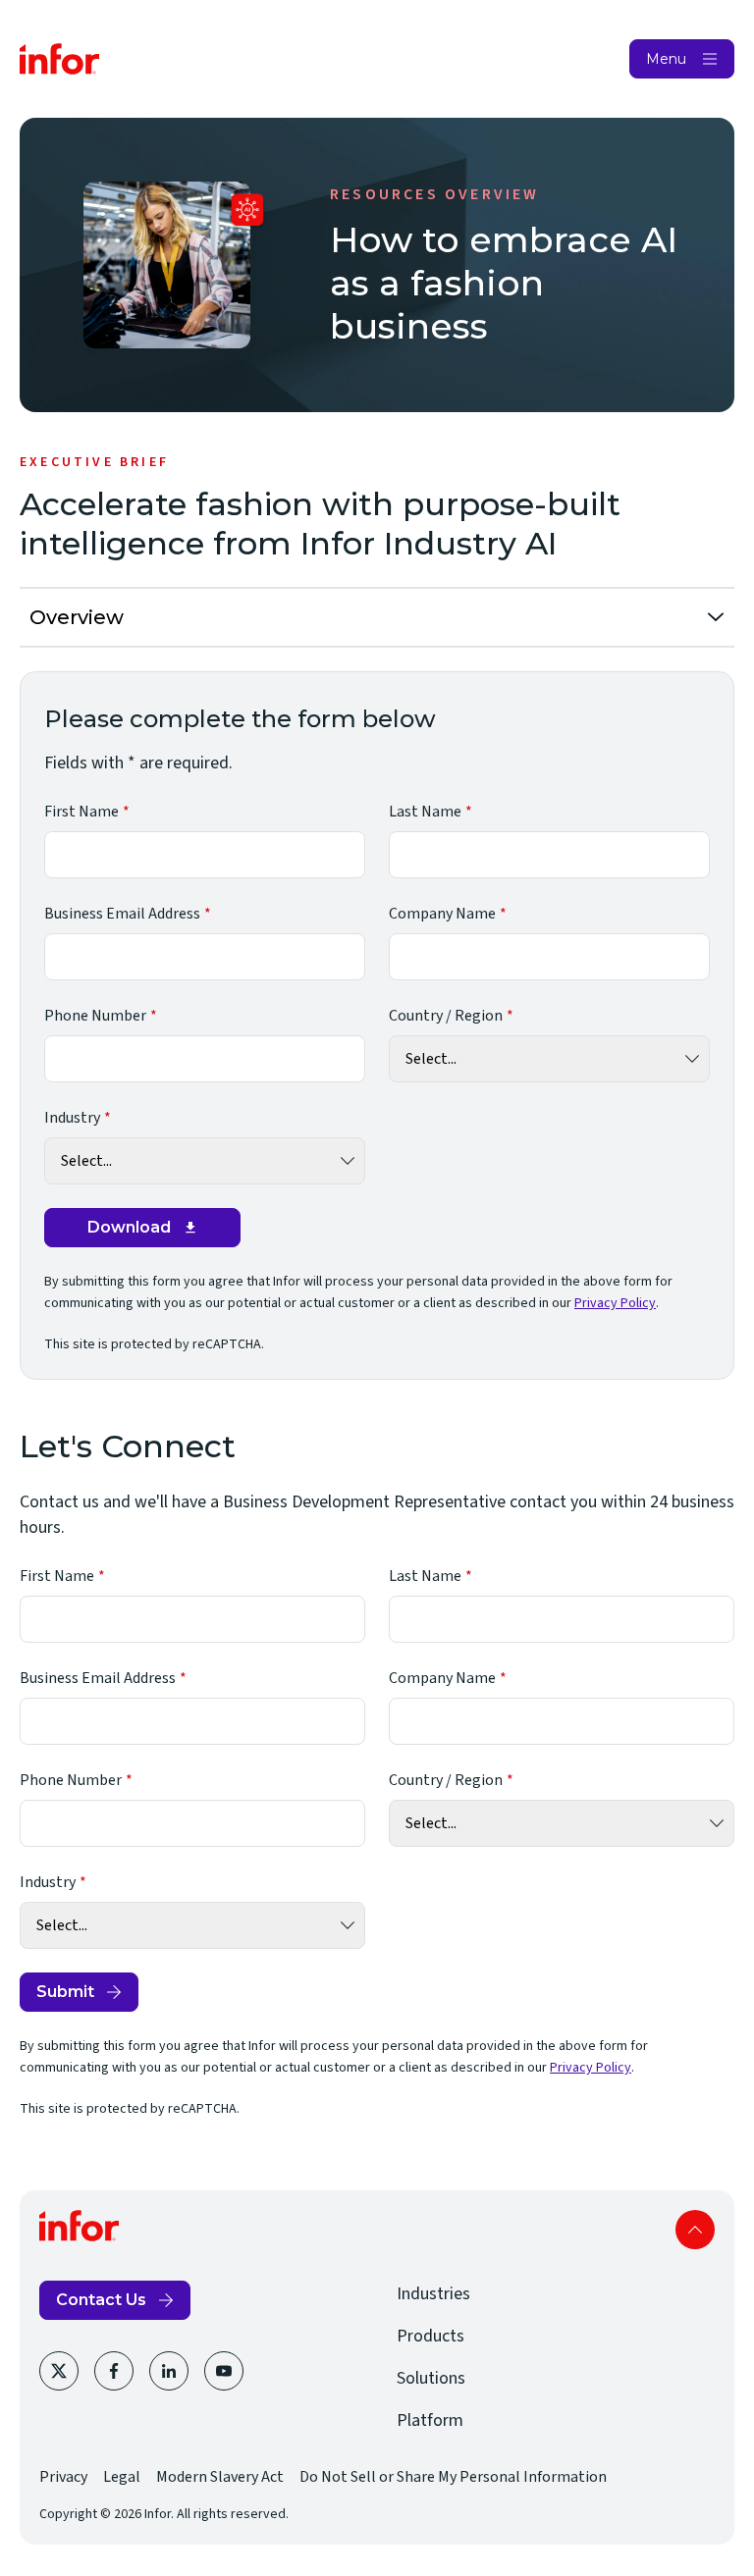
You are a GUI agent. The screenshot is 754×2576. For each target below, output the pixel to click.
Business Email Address (122, 914)
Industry (72, 1118)
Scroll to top (695, 2230)
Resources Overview (435, 194)
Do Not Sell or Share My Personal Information (453, 2477)
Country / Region (446, 1016)
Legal (122, 2477)
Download (129, 1227)
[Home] (60, 59)
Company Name (442, 914)
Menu (666, 59)
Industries (433, 2294)
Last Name (425, 812)
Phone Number (95, 1016)
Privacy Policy (615, 1303)
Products (431, 2336)
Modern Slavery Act (220, 2477)
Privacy (63, 2477)
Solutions (431, 2378)
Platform (430, 2420)
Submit (65, 1992)
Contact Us (101, 2300)
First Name (81, 812)
